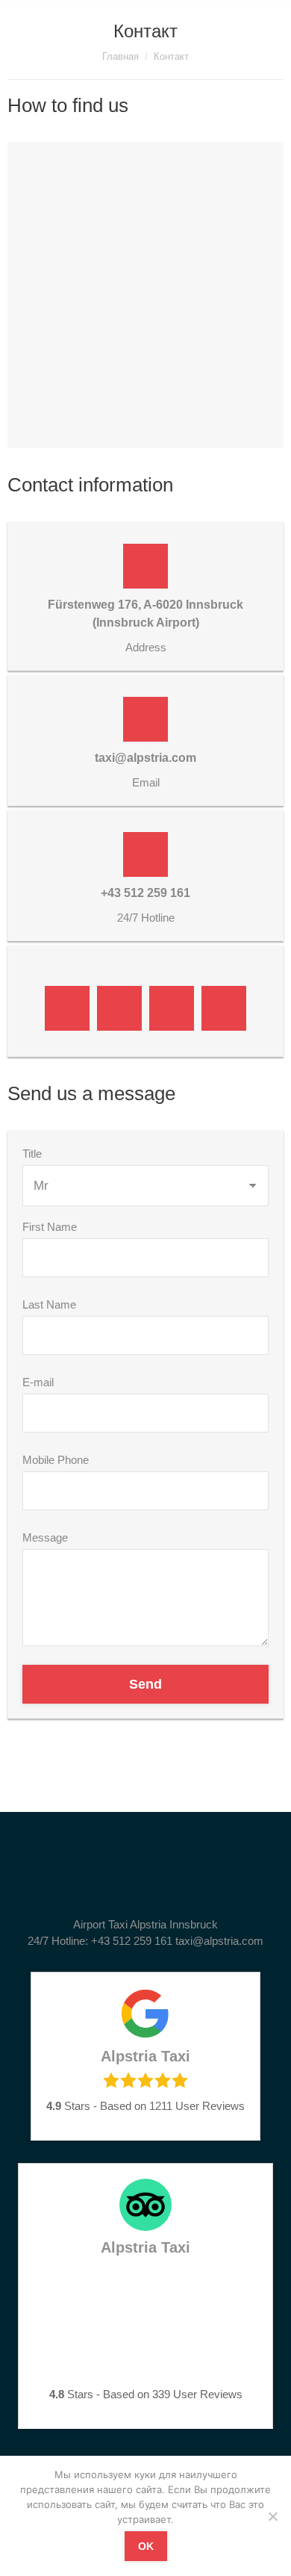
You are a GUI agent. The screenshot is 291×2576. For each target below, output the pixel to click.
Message (45, 1537)
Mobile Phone (56, 1460)
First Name (50, 1227)
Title (32, 1154)
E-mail (38, 1382)
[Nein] (272, 2516)
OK (146, 2546)
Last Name (49, 1304)
